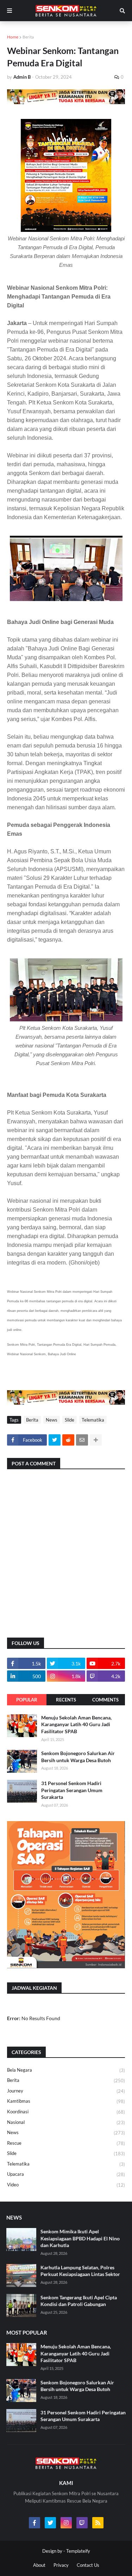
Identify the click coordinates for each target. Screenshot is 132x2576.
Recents (66, 1700)
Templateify (78, 2551)
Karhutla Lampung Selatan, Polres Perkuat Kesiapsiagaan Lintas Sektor (80, 2271)
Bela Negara (66, 2070)
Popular (27, 1700)
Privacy (61, 2565)
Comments (105, 1700)
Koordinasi (66, 2112)
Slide (70, 1420)
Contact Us (88, 2565)
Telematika (93, 1420)
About (39, 2565)
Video (66, 2185)
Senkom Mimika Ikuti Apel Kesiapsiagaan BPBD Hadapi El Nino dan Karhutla (80, 2238)
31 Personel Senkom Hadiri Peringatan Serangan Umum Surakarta (72, 1790)
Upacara (66, 2174)
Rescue (66, 2143)
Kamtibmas (66, 2101)
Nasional (66, 2122)
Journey (66, 2091)
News (52, 1420)
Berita (28, 37)
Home (13, 37)
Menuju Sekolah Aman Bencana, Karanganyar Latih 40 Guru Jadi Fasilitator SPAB (76, 1724)
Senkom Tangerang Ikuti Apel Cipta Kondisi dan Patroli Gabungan (79, 2301)
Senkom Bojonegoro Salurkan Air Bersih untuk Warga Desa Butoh (78, 1757)
